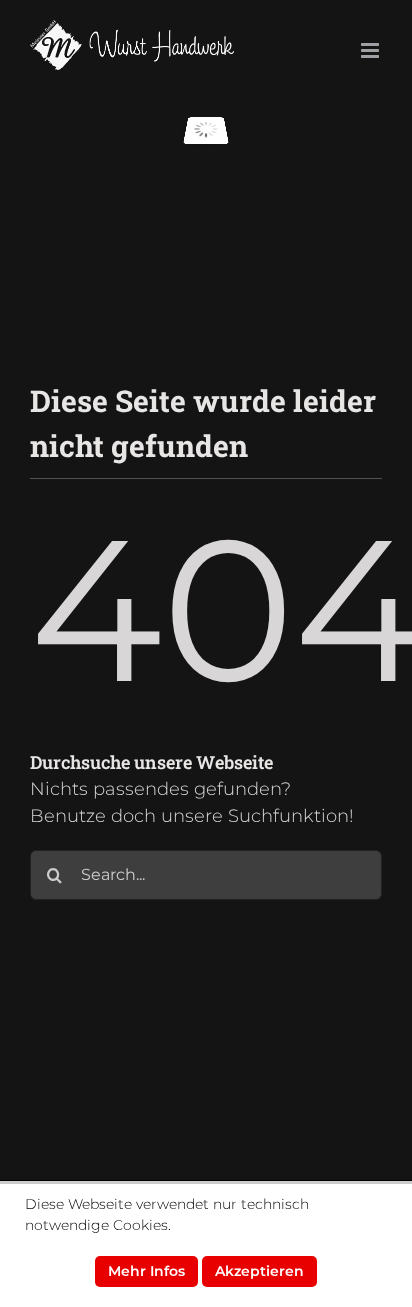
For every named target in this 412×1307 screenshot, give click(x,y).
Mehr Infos (146, 1271)
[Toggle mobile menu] (371, 50)
